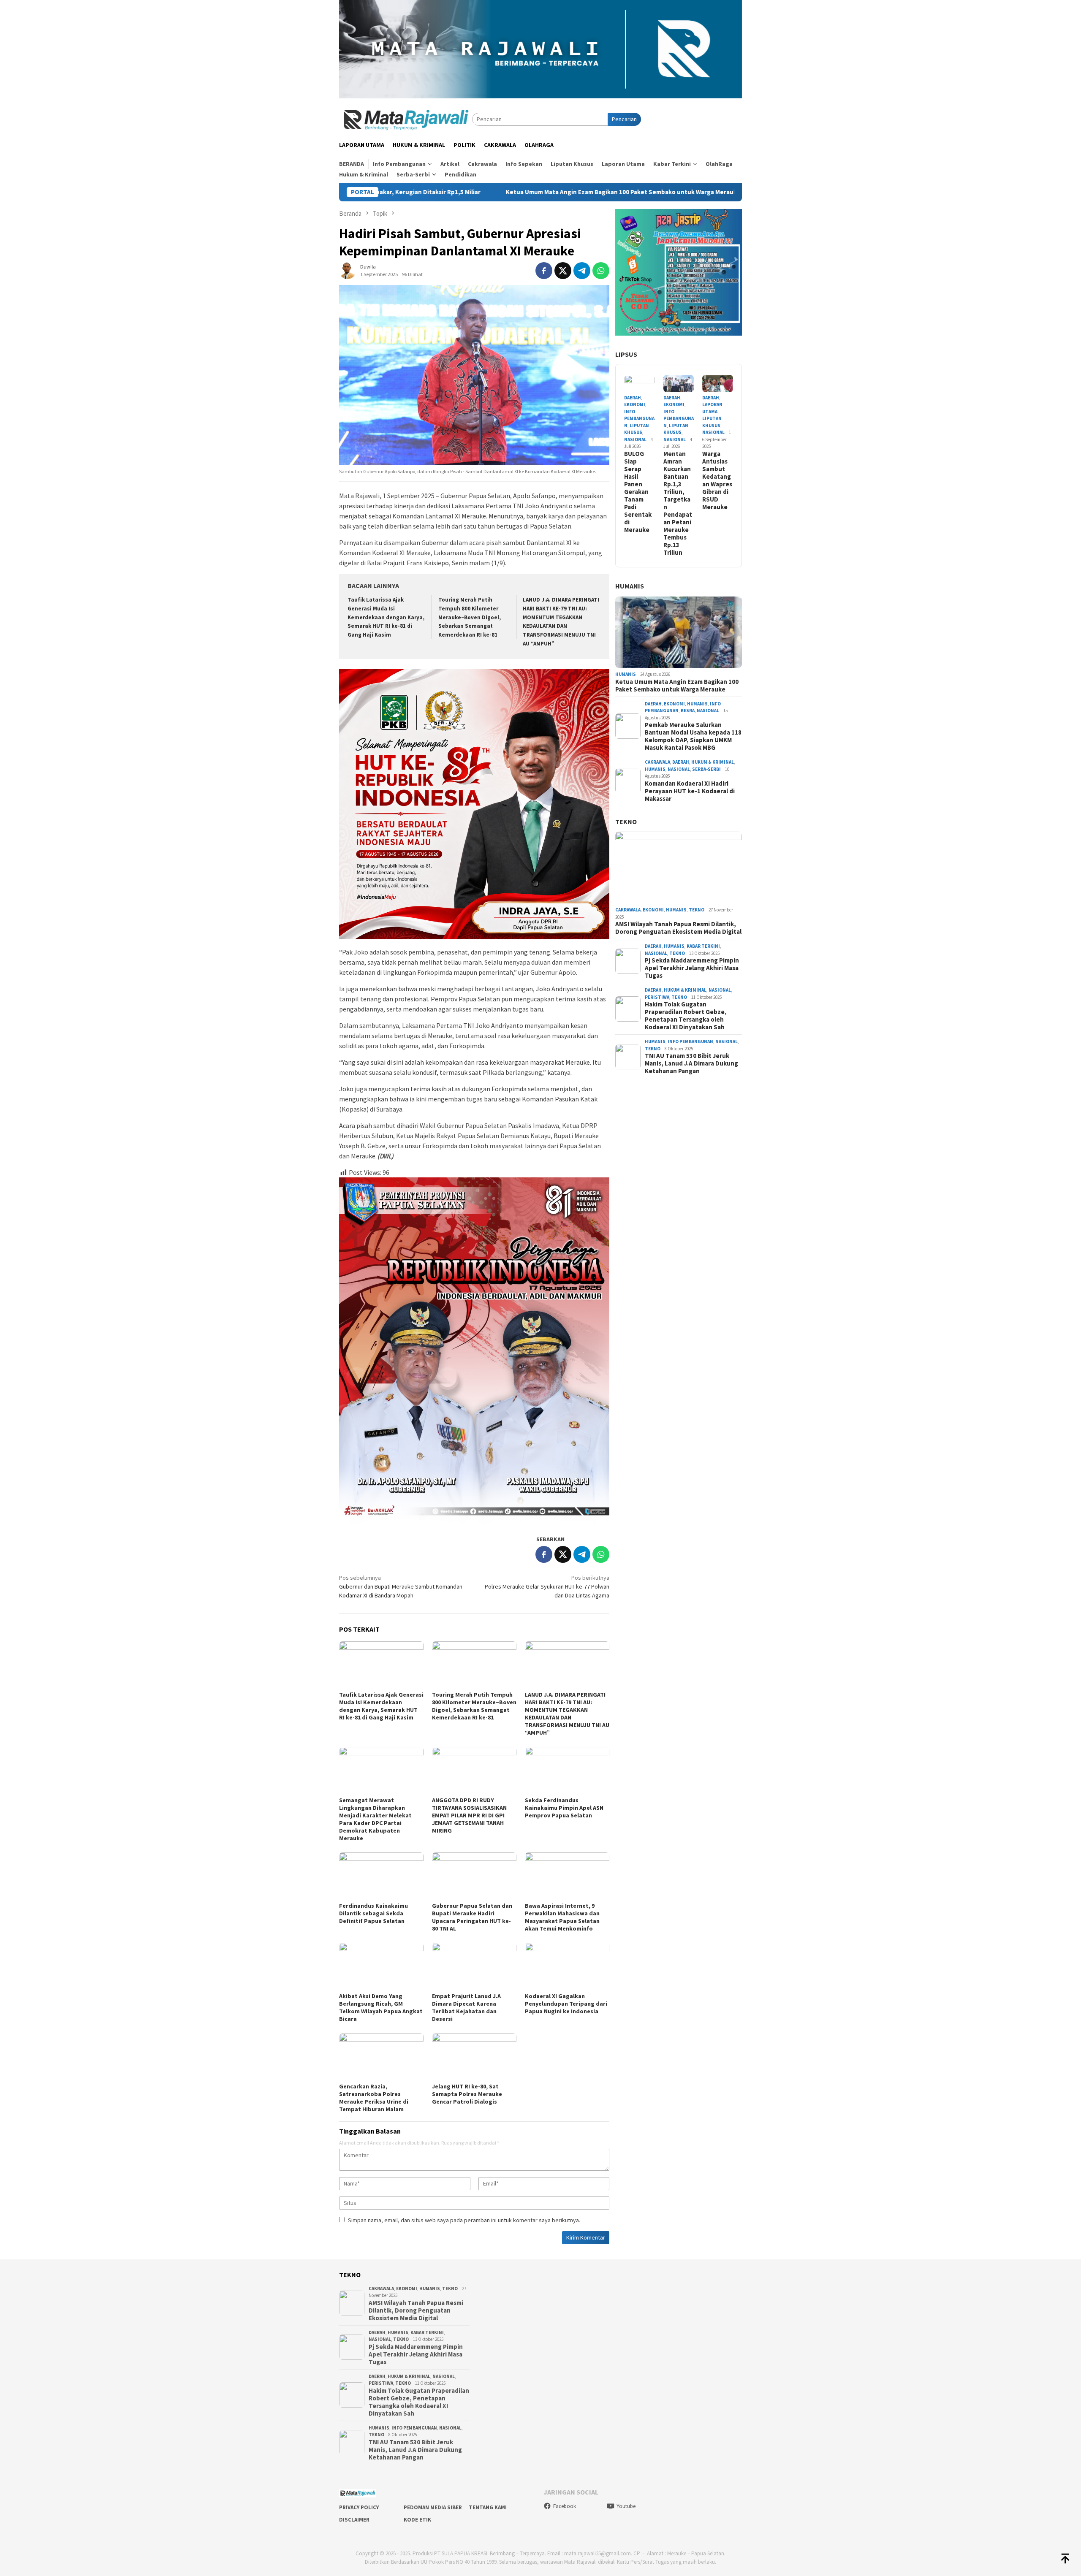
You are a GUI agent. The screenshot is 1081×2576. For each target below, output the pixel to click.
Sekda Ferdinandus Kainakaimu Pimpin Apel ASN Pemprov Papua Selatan (564, 1808)
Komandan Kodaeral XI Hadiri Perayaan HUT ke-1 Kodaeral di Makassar (690, 791)
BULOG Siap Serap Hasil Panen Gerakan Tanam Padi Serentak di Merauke (638, 492)
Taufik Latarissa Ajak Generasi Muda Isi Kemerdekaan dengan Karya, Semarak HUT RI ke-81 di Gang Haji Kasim (386, 617)
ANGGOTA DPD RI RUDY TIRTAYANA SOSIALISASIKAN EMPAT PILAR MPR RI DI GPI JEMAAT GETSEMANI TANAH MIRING (469, 1815)
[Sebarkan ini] (544, 271)
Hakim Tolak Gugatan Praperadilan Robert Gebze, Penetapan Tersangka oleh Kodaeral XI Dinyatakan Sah (686, 1016)
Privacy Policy (359, 2507)
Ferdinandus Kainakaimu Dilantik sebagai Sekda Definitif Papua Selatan (373, 1913)
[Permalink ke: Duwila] (348, 270)
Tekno (626, 822)
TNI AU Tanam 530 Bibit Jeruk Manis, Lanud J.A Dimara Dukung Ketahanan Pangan (691, 1063)
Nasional (635, 439)
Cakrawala (657, 762)
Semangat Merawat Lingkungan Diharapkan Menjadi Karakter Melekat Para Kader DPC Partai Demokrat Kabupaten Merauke (375, 1819)
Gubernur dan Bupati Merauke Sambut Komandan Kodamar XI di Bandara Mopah (401, 1586)
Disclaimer (354, 2520)
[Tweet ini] (563, 271)
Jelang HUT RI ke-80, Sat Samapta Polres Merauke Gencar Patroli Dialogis (467, 2094)
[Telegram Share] (582, 271)
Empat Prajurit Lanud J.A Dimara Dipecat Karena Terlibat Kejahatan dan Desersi (466, 2007)
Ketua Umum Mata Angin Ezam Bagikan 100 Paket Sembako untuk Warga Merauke (464, 192)
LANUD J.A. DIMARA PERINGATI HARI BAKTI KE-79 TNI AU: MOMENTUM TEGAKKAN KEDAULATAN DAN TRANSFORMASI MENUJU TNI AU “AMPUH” (567, 1714)
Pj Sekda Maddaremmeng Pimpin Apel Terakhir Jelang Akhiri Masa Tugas (692, 968)
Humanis (630, 586)
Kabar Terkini (703, 946)
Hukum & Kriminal (713, 762)
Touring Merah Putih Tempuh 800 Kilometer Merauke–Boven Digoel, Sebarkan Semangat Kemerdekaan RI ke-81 (470, 617)
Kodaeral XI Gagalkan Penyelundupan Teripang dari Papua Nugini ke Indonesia (566, 2004)
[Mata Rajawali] (406, 119)
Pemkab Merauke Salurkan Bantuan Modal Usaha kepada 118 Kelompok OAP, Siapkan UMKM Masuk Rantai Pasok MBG (693, 736)
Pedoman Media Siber (433, 2507)
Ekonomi (635, 404)
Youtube (626, 2506)
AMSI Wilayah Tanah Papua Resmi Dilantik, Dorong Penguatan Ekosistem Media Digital (678, 928)
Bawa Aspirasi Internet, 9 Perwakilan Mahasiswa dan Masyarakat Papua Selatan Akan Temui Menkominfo (562, 1917)
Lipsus (626, 354)
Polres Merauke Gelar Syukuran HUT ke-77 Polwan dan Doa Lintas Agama (547, 1586)
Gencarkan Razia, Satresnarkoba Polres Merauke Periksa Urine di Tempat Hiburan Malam (374, 2098)
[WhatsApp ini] (601, 271)
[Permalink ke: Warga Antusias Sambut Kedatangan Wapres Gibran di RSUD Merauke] (718, 384)
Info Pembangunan (639, 419)
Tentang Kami (488, 2507)
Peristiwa (657, 997)
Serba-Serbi (706, 769)
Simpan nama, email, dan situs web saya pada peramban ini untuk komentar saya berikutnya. (464, 2220)
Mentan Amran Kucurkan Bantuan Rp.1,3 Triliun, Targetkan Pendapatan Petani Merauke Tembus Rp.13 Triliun (678, 503)
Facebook (565, 2506)
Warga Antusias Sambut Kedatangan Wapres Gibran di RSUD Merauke (717, 480)
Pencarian (624, 119)
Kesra (688, 710)
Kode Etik (417, 2520)
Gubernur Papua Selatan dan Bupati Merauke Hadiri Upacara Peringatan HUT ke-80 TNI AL (472, 1917)
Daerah (633, 398)
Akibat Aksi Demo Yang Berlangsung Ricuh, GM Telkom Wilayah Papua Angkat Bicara (381, 2007)
